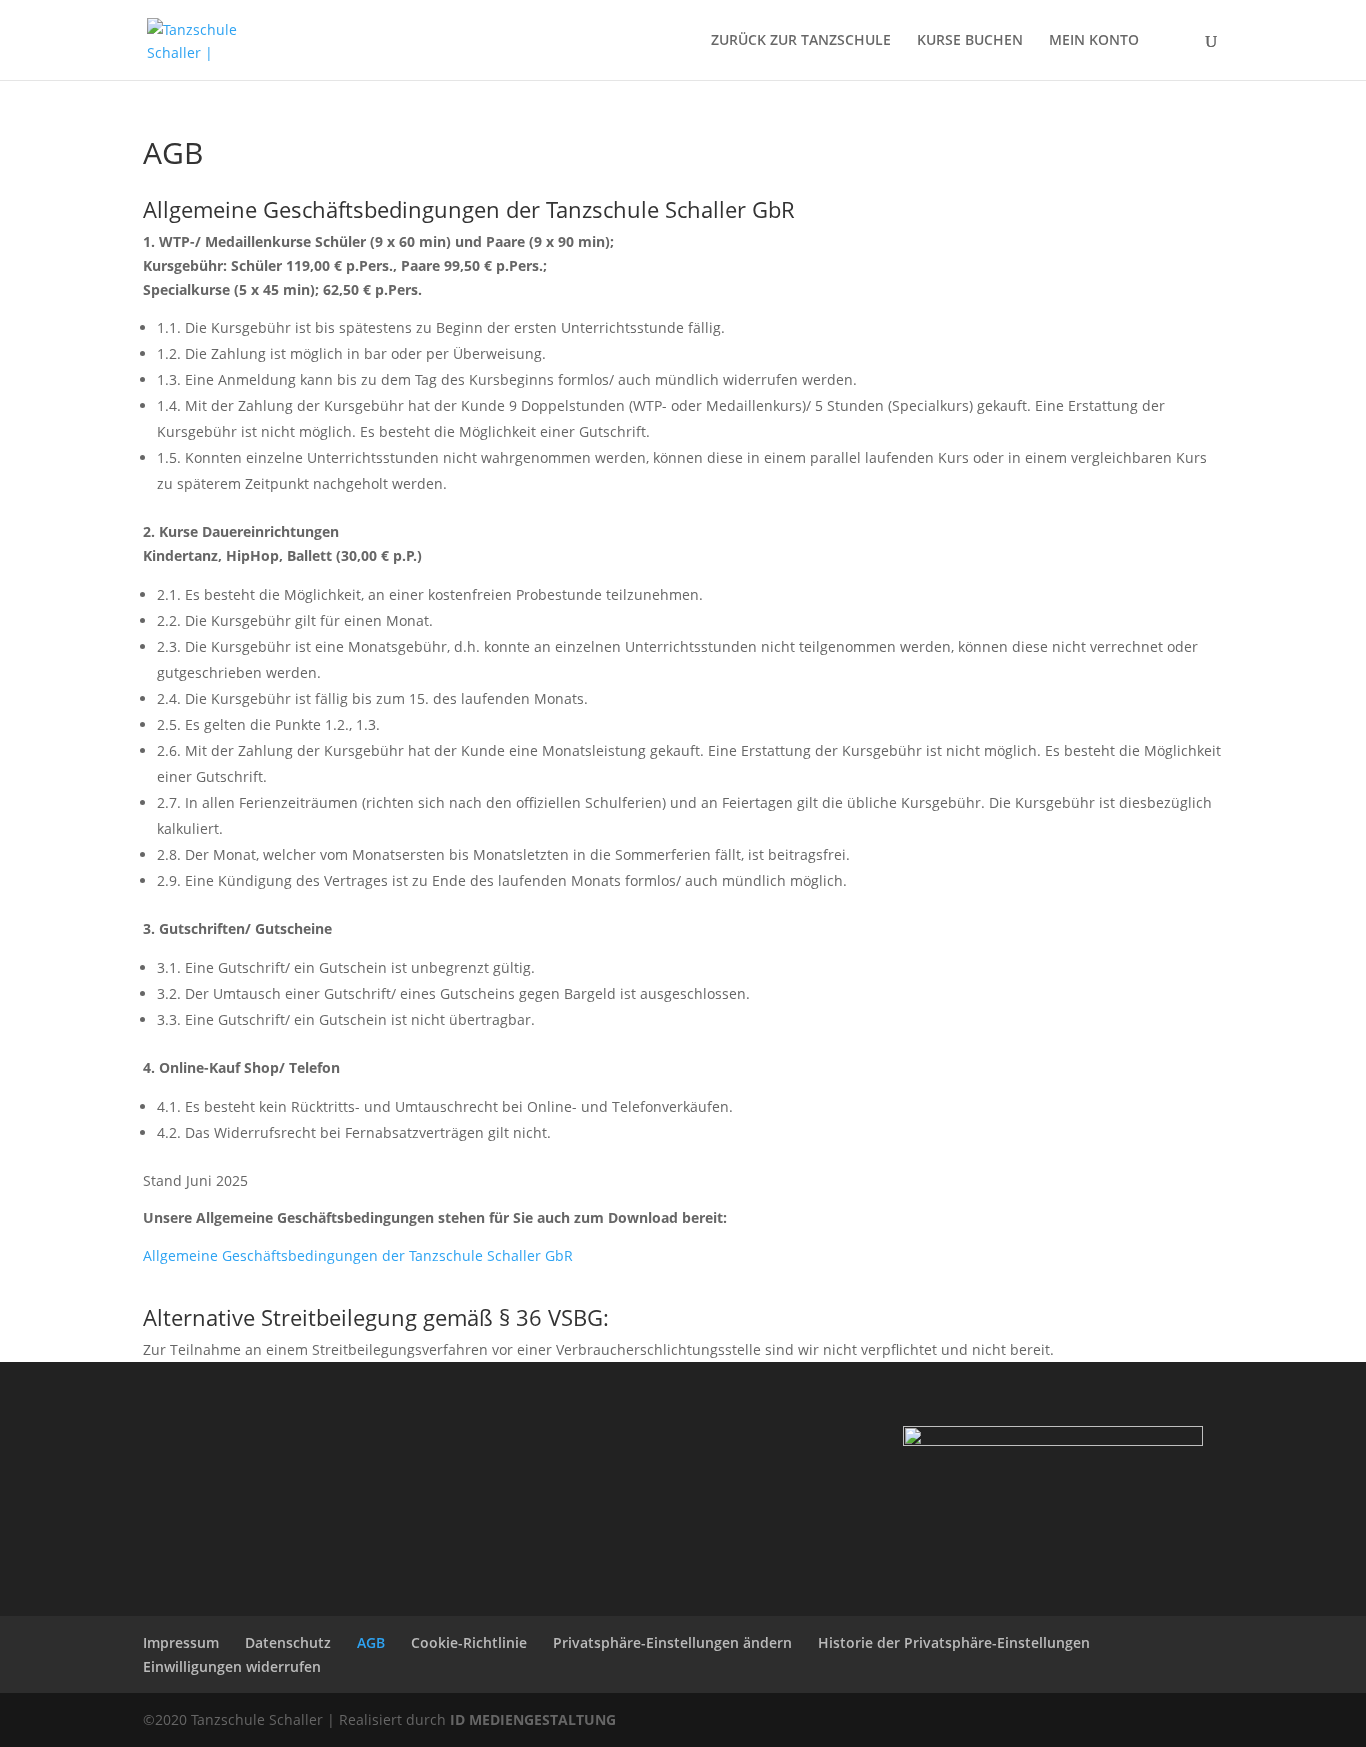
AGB (371, 1642)
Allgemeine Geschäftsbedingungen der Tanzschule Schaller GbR (358, 1255)
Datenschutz (288, 1642)
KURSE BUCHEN (970, 41)
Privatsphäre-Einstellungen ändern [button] (672, 1642)
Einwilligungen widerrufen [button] (232, 1666)
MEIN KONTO (1094, 41)
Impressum (181, 1642)
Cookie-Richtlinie (469, 1642)
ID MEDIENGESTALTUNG (533, 1719)
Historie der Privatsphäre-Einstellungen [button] (954, 1642)
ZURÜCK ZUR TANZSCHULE (801, 41)
